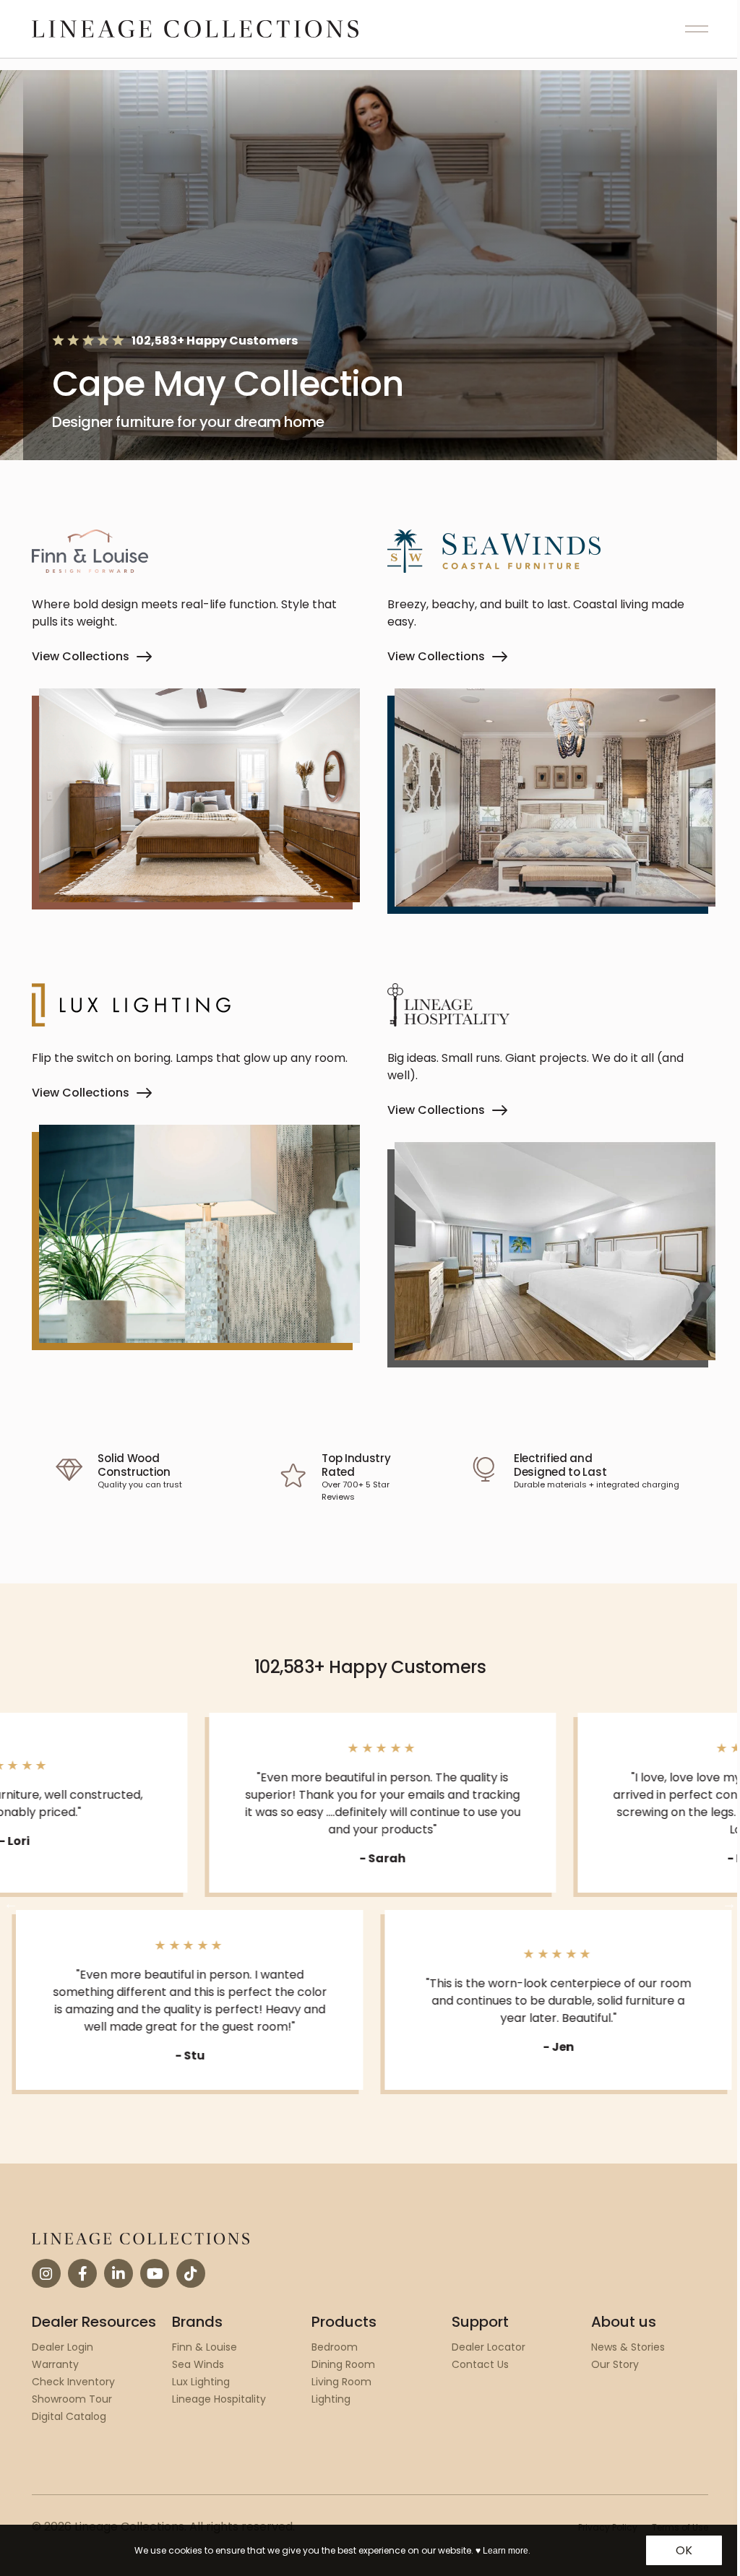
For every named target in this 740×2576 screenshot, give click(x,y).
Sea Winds (198, 2364)
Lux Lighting (201, 2382)
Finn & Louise (205, 2347)
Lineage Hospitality (219, 2399)
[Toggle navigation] (697, 29)
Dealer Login (63, 2347)
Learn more (505, 2551)
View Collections (81, 656)
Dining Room (343, 2364)
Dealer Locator (489, 2347)
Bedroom (335, 2347)
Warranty (55, 2364)
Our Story (615, 2364)
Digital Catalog (69, 2416)
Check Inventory (73, 2382)
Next (729, 1903)
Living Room (341, 2382)
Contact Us (480, 2364)
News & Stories (628, 2347)
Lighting (331, 2399)
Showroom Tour (72, 2399)
